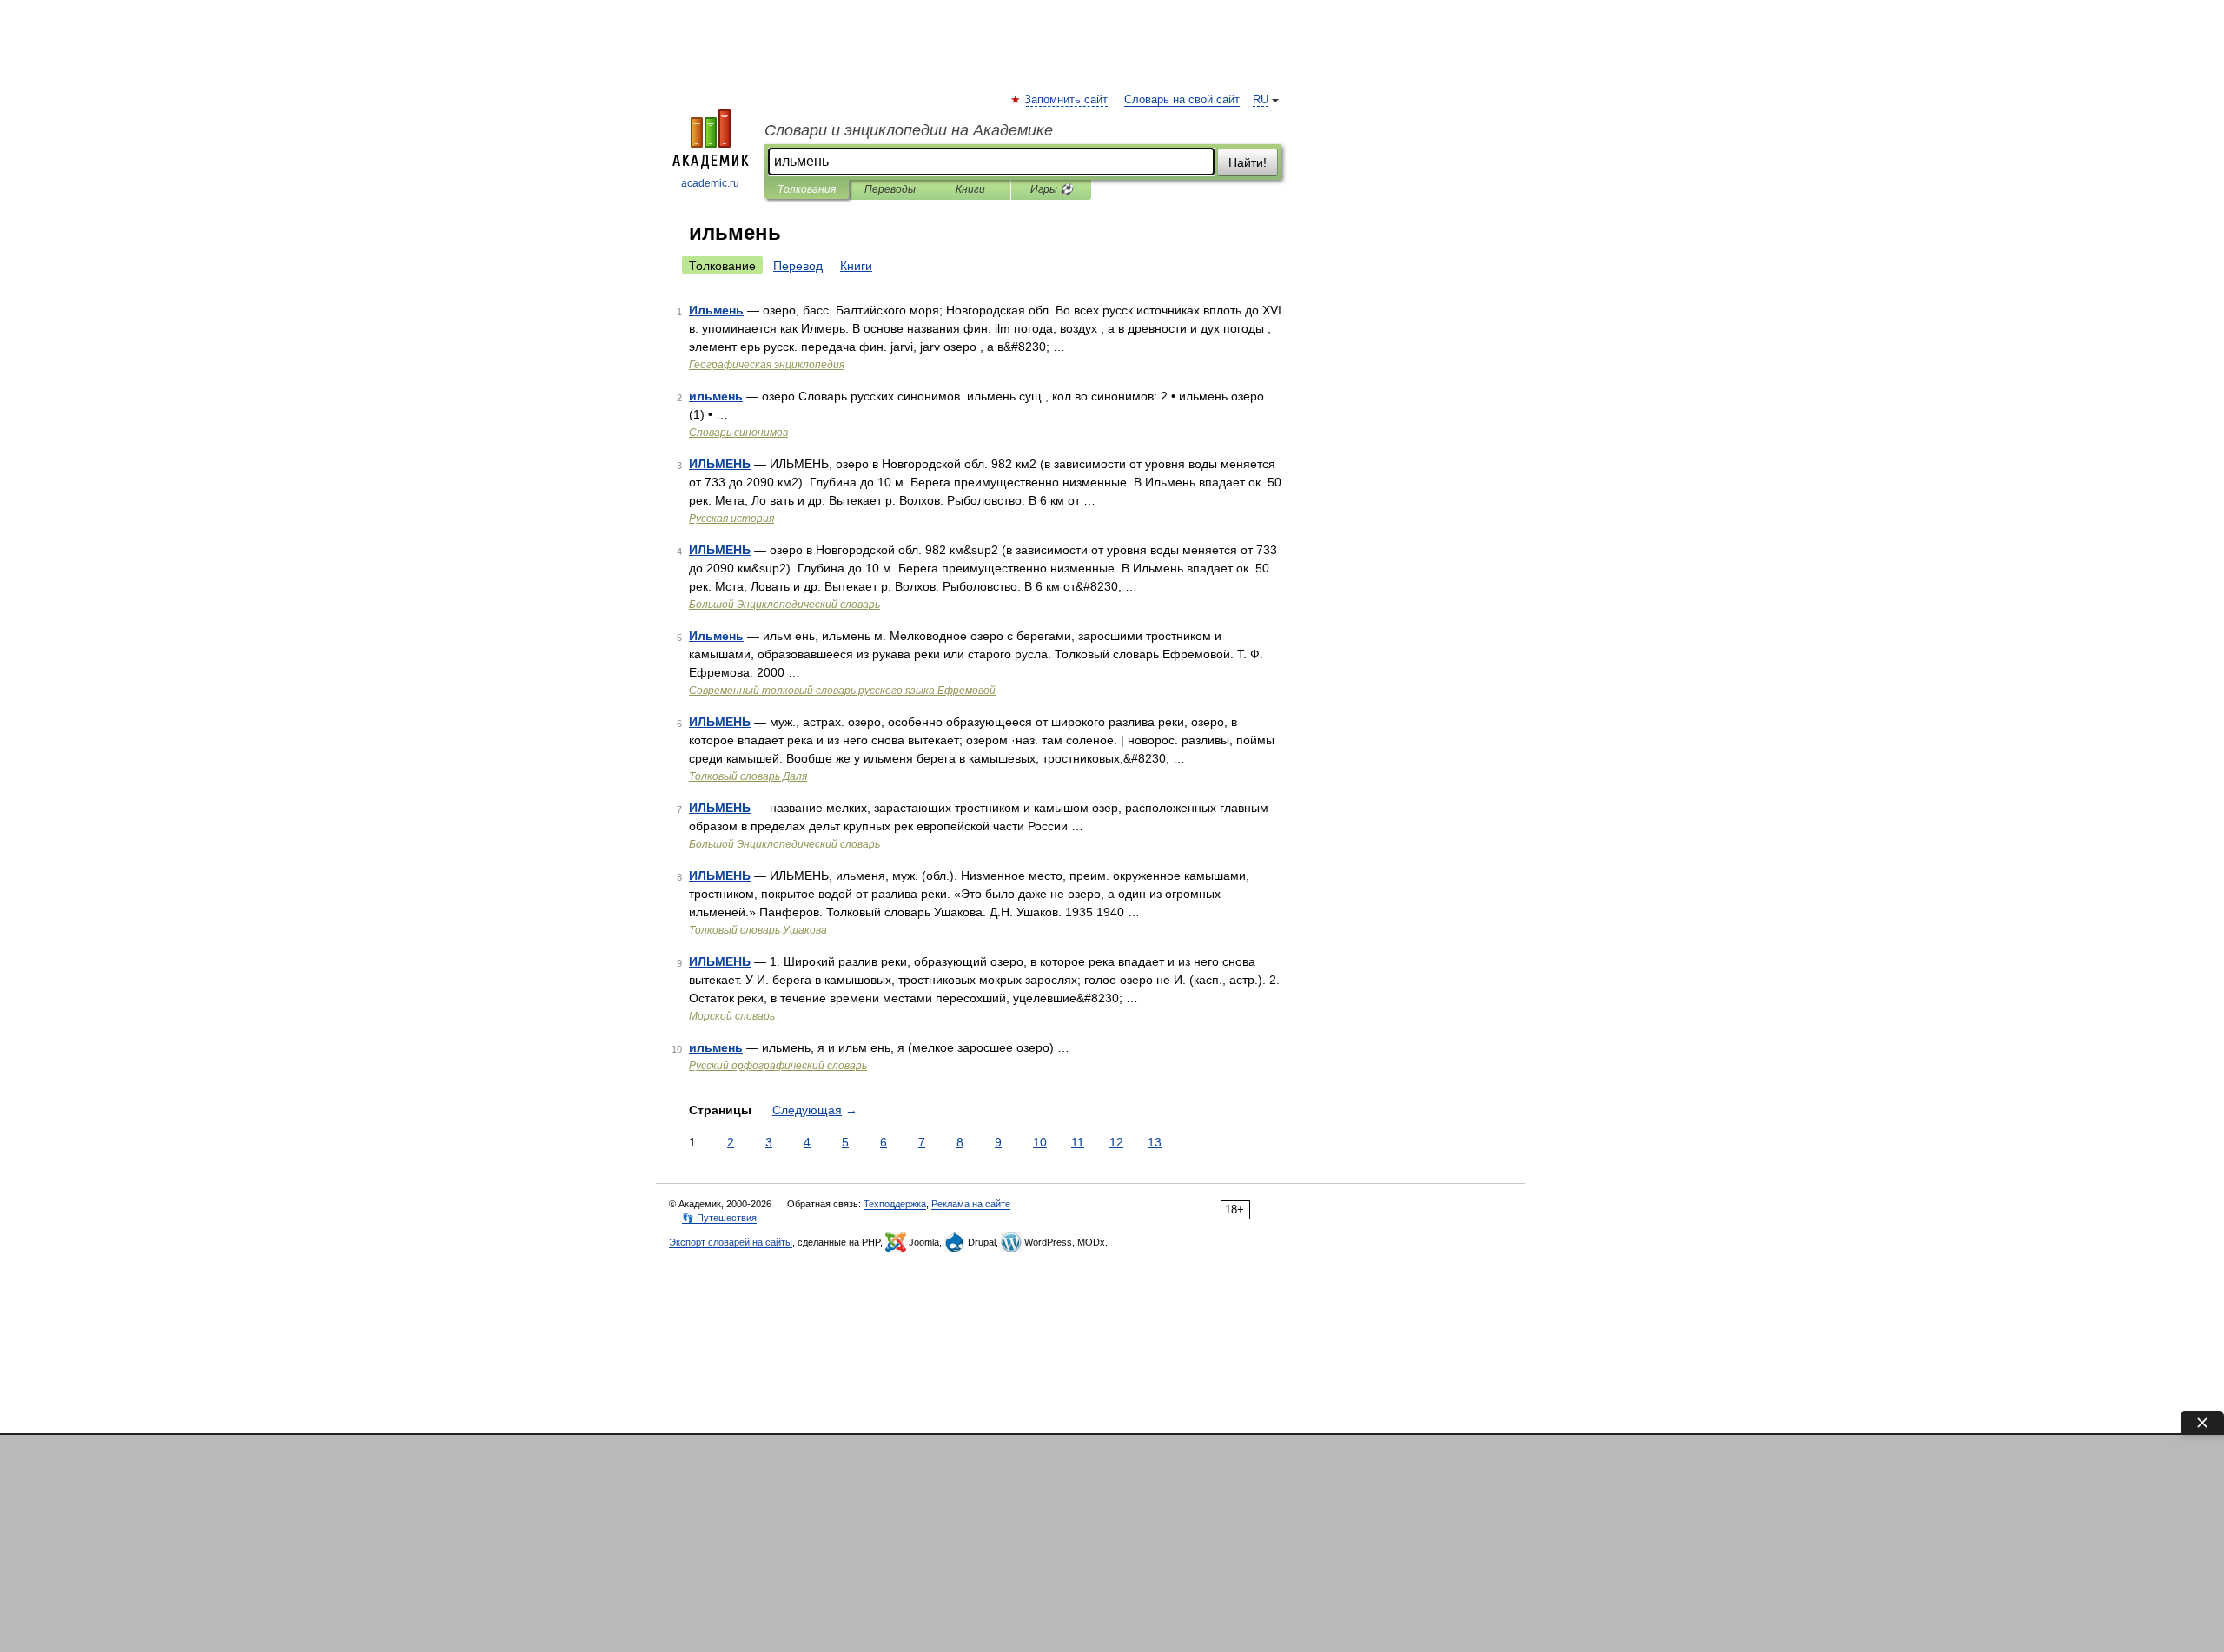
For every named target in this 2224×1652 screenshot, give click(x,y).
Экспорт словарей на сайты (731, 1242)
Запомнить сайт (1067, 100)
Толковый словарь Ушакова (758, 930)
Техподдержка (895, 1204)
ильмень (716, 396)
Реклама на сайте (971, 1204)
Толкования (807, 189)
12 (1116, 1142)
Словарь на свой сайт (1182, 100)
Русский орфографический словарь (778, 1066)
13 (1155, 1142)
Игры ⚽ (1052, 189)
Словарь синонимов (738, 433)
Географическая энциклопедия (767, 365)
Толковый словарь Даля (748, 776)
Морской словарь (732, 1016)
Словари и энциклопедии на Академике (909, 130)
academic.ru (710, 183)
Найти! (1248, 162)
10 (1040, 1142)
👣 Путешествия (719, 1218)
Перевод (798, 266)
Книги (970, 189)
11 (1078, 1142)
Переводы (890, 189)
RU (1261, 100)
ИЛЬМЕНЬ (720, 464)
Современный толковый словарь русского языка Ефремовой (842, 691)
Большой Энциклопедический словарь (784, 605)
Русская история (731, 519)
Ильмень (716, 310)
